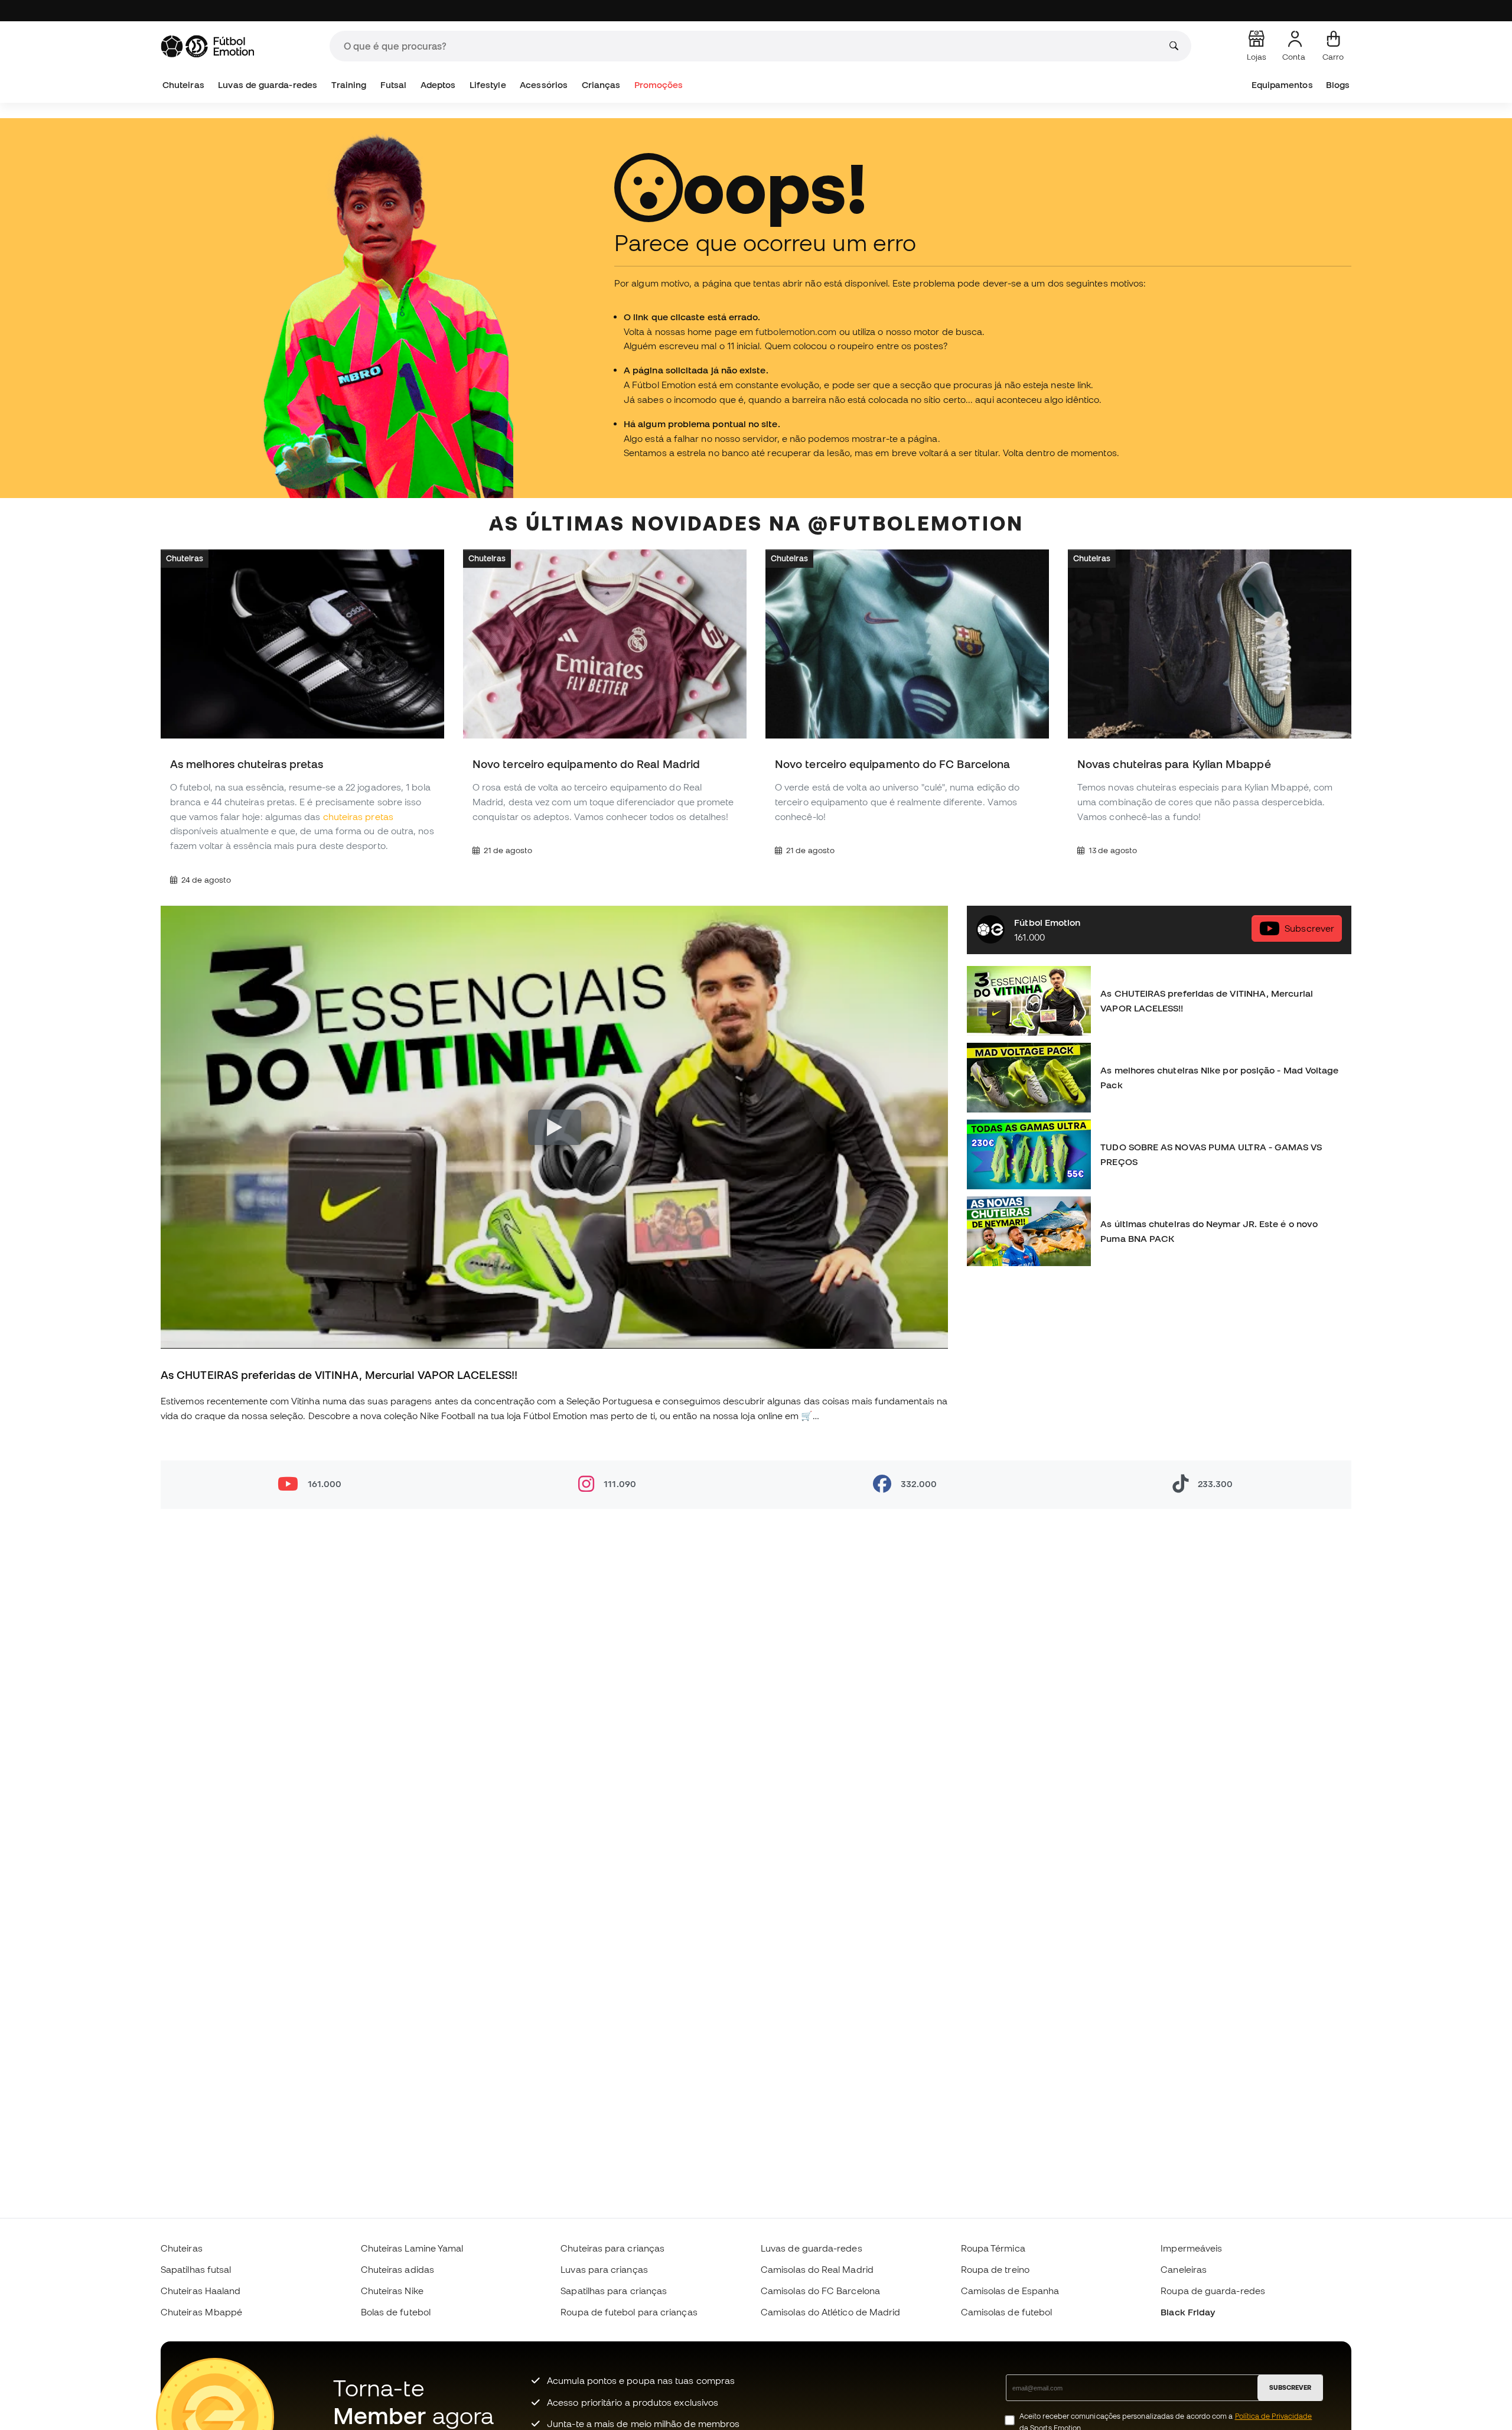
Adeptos (438, 85)
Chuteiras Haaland (201, 2291)
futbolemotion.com (796, 331)
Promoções (659, 85)
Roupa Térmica (993, 2248)
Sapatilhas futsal (196, 2269)
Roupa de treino (995, 2269)
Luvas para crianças (604, 2269)
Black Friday (1188, 2312)
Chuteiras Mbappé (201, 2312)
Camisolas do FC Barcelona (820, 2291)
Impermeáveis (1191, 2248)
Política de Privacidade (1274, 2416)
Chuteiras (183, 85)
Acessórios (544, 85)
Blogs (1338, 85)
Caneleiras (1184, 2269)
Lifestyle (488, 85)
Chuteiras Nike (392, 2291)
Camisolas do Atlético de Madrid (830, 2312)
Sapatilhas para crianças (614, 2291)
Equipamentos (1282, 85)
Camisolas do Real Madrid (817, 2269)
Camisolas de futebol (1007, 2312)
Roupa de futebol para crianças (629, 2312)
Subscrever (1309, 928)
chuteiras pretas (358, 816)
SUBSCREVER (1290, 2387)
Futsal (393, 85)
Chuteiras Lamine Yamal (412, 2248)
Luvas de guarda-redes (268, 85)
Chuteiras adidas (397, 2269)
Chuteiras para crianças (612, 2248)
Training (349, 85)
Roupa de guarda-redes (1213, 2291)
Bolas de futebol (396, 2312)
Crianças (601, 85)
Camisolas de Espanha (1010, 2291)
